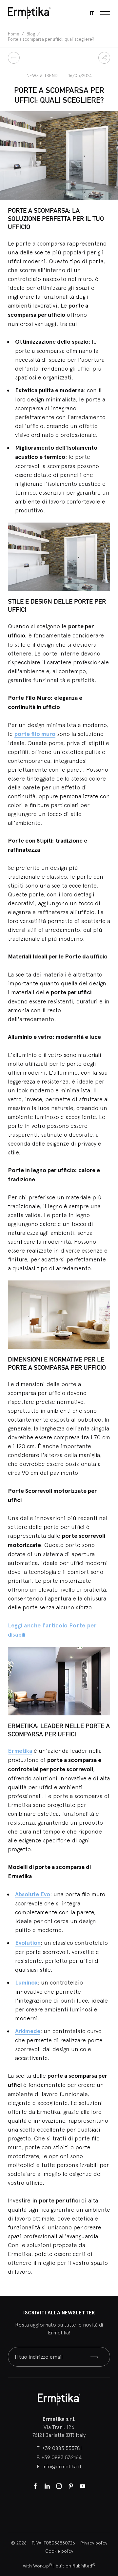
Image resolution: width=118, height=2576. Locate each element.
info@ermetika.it (62, 2466)
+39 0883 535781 (62, 2448)
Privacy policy (94, 2543)
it (92, 13)
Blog (31, 34)
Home (14, 34)
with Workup (38, 2566)
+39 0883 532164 (61, 2457)
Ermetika (20, 1751)
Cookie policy (59, 2551)
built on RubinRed (76, 2566)
